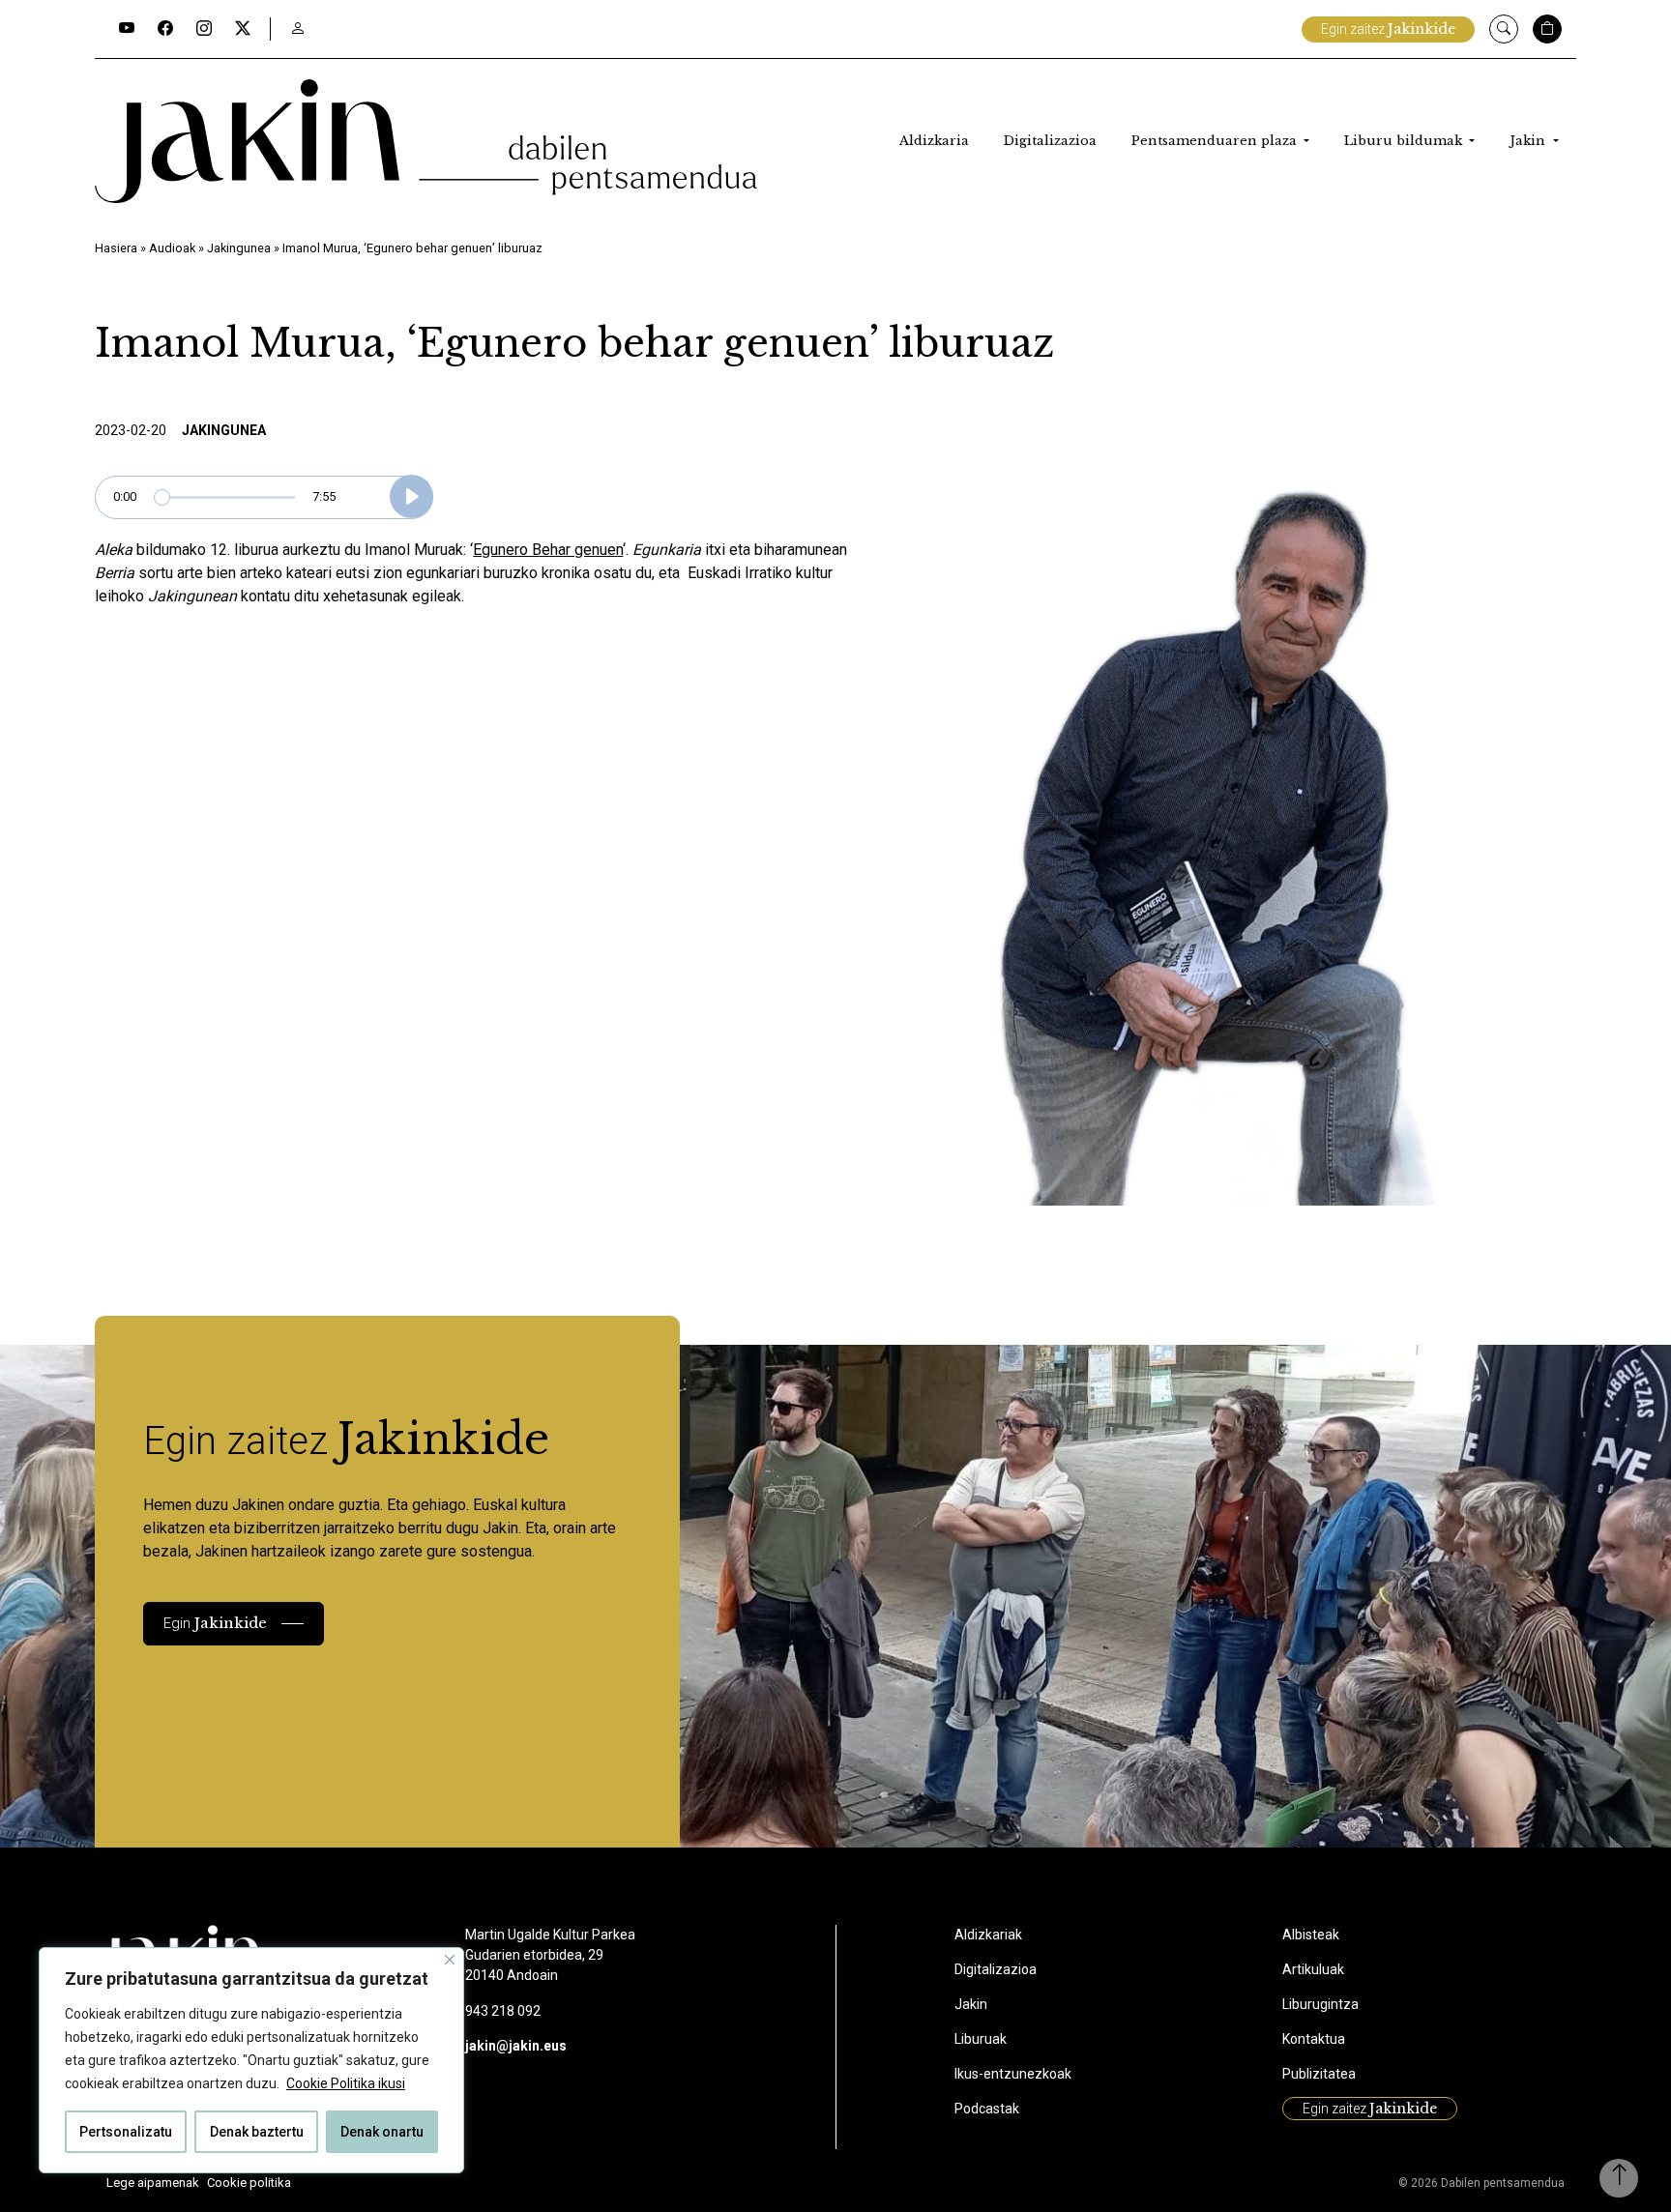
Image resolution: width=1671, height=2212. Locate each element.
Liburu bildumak (1405, 141)
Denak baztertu (257, 2132)
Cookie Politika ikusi (346, 2083)
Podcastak (987, 2109)
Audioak (172, 248)
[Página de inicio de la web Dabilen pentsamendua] (426, 141)
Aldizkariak (988, 1935)
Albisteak (1311, 1935)
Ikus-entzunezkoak (1013, 2074)
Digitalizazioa (1050, 141)
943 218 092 (503, 2011)
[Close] (450, 1960)
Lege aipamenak (153, 2183)
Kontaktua (1314, 2039)
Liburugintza (1320, 2004)
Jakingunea (239, 248)
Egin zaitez (1388, 29)
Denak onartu (382, 2132)
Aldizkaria (934, 141)
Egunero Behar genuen (548, 550)
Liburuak (981, 2039)
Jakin (1529, 141)
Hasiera (116, 248)
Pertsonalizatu (126, 2132)
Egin (215, 1623)
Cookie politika (249, 2183)
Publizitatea (1319, 2074)
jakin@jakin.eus (516, 2046)
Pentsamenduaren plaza (1216, 141)
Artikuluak (1313, 1969)
